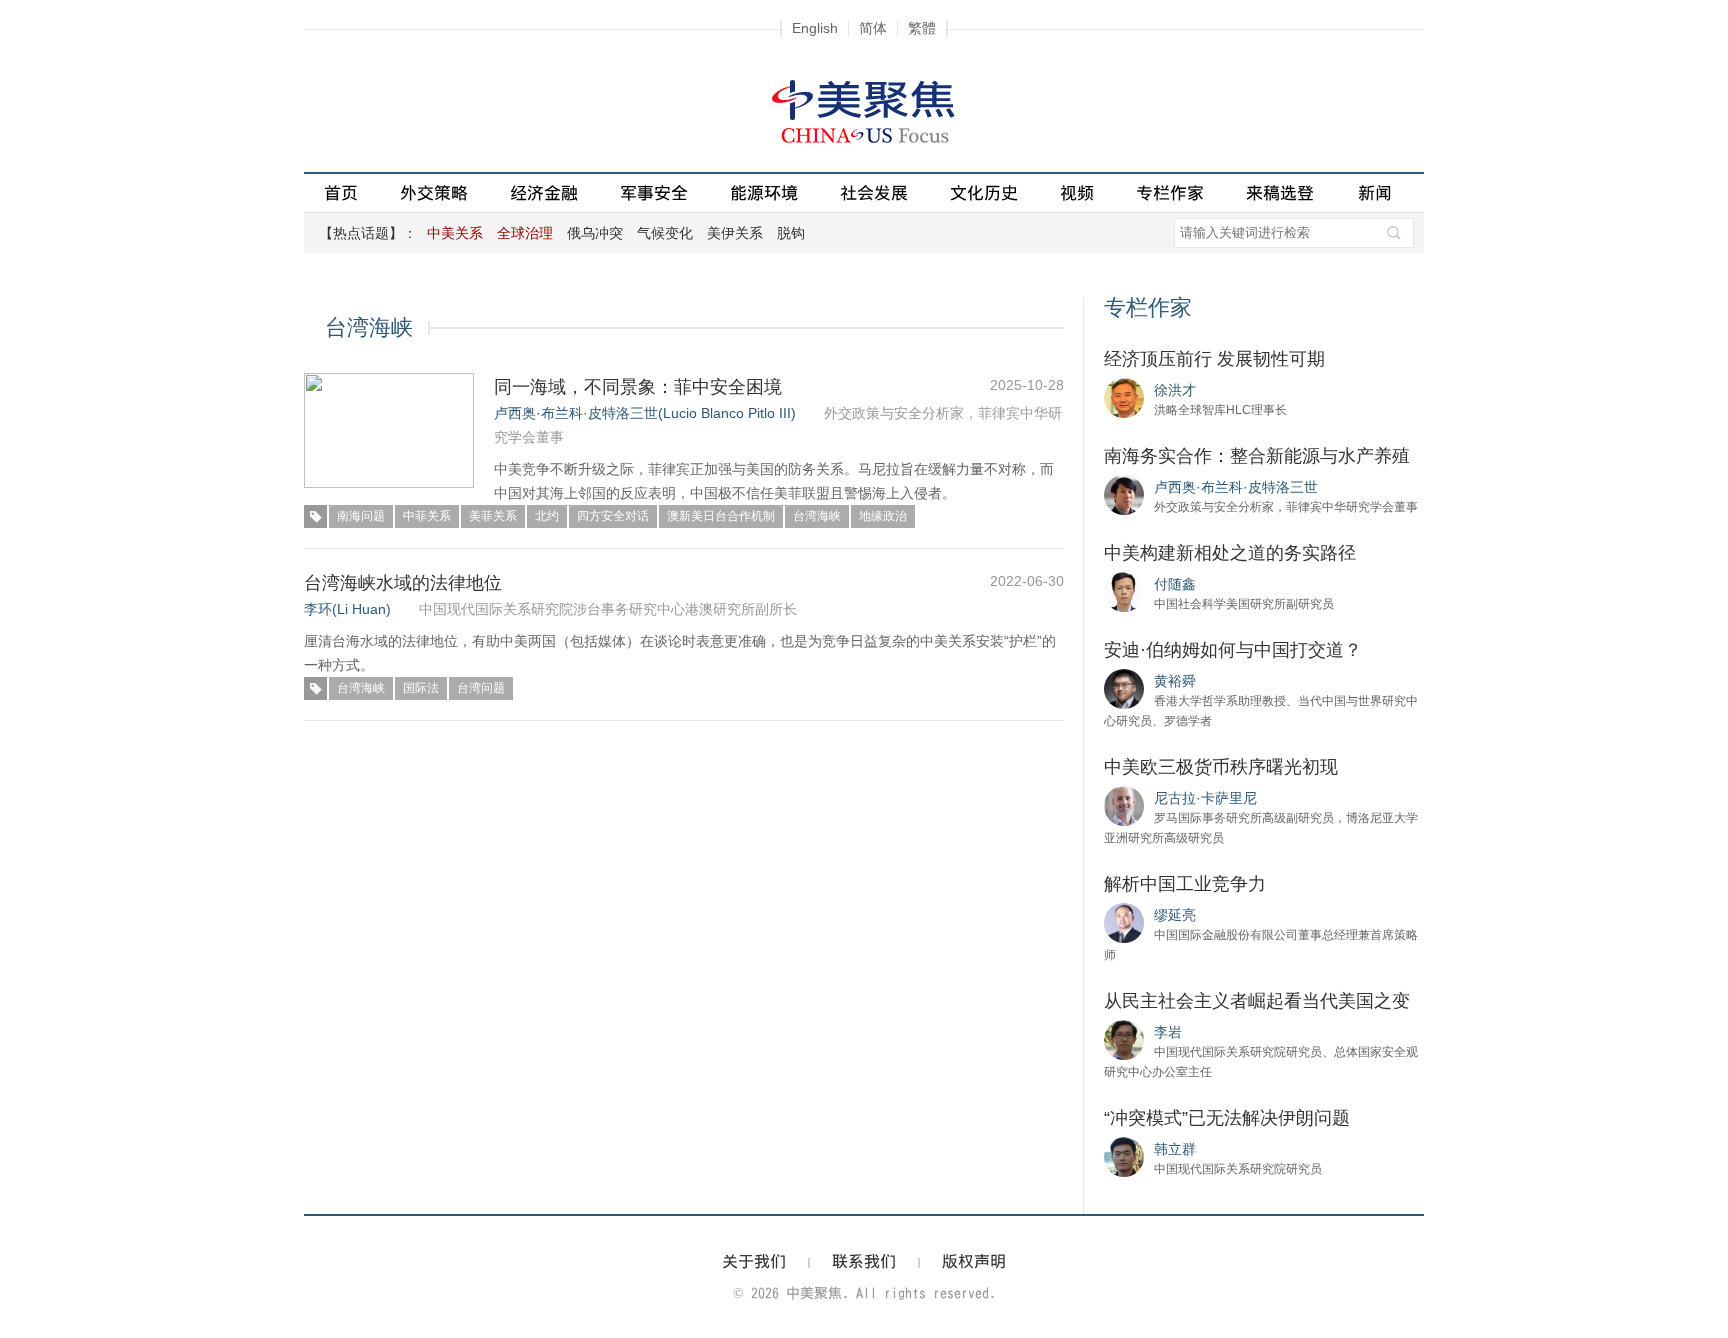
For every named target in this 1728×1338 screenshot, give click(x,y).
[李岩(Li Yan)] (1124, 1039)
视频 (1077, 192)
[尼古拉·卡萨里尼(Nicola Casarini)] (1124, 805)
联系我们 (864, 1261)
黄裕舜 (1175, 681)
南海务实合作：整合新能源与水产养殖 (1257, 456)
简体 (873, 28)
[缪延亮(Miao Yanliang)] (1124, 922)
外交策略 (434, 192)
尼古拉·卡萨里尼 (1205, 798)
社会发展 (874, 192)
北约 (547, 516)
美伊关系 (735, 233)
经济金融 (544, 192)
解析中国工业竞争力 (1185, 884)
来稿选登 (1280, 192)
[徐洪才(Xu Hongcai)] (1124, 397)
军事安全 (654, 192)
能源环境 (764, 192)
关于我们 (754, 1261)
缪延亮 (1175, 915)
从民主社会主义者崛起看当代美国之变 (1257, 1001)
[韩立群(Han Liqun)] (1124, 1156)
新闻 (1375, 192)
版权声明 (974, 1261)
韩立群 (1175, 1149)
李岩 (1168, 1032)
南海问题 (361, 516)
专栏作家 (1170, 192)
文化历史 (984, 192)
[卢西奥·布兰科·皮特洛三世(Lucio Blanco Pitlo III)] (1124, 494)
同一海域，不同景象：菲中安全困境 (638, 387)
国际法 (421, 688)
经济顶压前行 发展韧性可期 (1214, 359)
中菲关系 (427, 516)
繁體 (922, 28)
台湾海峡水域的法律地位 (403, 583)
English (815, 28)
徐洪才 (1175, 390)
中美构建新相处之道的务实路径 (1230, 553)
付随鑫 (1175, 584)
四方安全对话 (613, 516)
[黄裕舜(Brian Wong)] (1124, 688)
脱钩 (791, 233)
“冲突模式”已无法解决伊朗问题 (1227, 1118)
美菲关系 (493, 516)
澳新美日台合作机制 (721, 516)
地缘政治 (883, 516)
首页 (341, 192)
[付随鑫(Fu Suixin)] (1124, 591)
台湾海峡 (817, 516)
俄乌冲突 (595, 233)
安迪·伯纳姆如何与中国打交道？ (1233, 650)
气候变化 (665, 233)
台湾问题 (481, 688)
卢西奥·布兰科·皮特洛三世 (1236, 487)
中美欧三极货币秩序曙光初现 (1221, 767)
